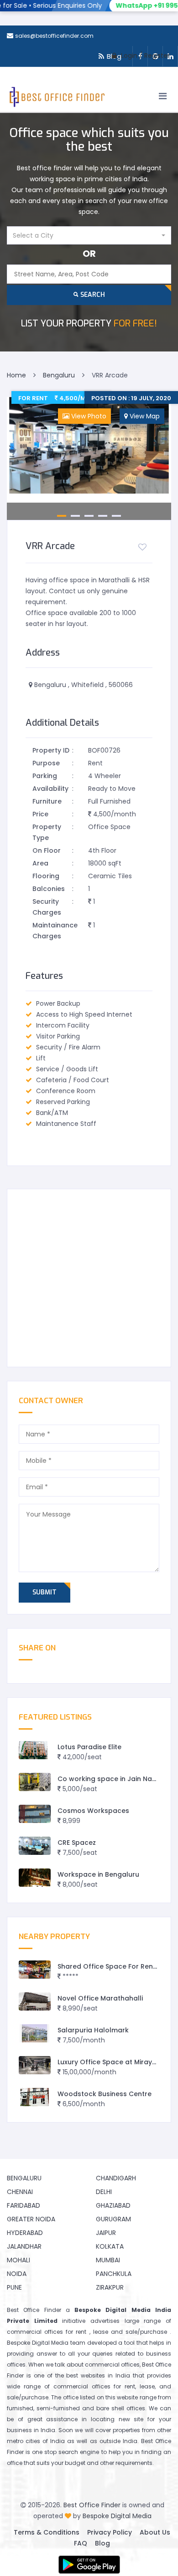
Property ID (51, 750)
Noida (17, 2274)
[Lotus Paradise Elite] (35, 1750)
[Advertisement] (89, 1278)
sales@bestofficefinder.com (54, 36)
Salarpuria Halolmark (93, 2030)
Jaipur (106, 2233)
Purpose (46, 763)
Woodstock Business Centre (105, 2094)
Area (40, 863)
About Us (155, 2532)
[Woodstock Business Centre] (35, 2097)
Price (40, 814)
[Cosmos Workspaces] (35, 1814)
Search (92, 295)
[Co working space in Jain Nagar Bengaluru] (35, 1782)
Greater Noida (31, 2219)
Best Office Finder (92, 2505)
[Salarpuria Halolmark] (35, 2034)
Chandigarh (116, 2178)
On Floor (47, 850)
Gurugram (113, 2219)
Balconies (49, 889)
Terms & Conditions (47, 2532)
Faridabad (24, 2205)
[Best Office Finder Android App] (89, 2565)
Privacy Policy (110, 2532)
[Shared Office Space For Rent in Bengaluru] (35, 1970)
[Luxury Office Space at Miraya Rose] (35, 2065)
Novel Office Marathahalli (100, 1998)
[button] (89, 235)
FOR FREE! (89, 323)
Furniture (47, 801)
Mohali (18, 2260)
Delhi (104, 2192)
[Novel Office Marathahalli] (35, 2002)
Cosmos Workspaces (93, 1811)
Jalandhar (24, 2246)
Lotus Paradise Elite (89, 1747)
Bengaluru (24, 2178)
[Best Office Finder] (56, 99)
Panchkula (114, 2274)
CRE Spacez (77, 1843)
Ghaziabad (113, 2205)
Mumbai (108, 2260)
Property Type (47, 832)
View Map (144, 416)
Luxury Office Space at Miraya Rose (116, 2062)
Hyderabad (25, 2233)
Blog (102, 2543)
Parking (45, 776)
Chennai (20, 2192)
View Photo (88, 416)
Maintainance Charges (52, 931)
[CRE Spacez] (35, 1846)
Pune (14, 2287)
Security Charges (47, 907)
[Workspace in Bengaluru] (35, 1878)
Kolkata (110, 2246)
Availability (50, 789)
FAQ (81, 2543)
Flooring (46, 876)
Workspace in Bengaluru (98, 1874)
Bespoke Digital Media (117, 2516)
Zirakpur (110, 2287)
